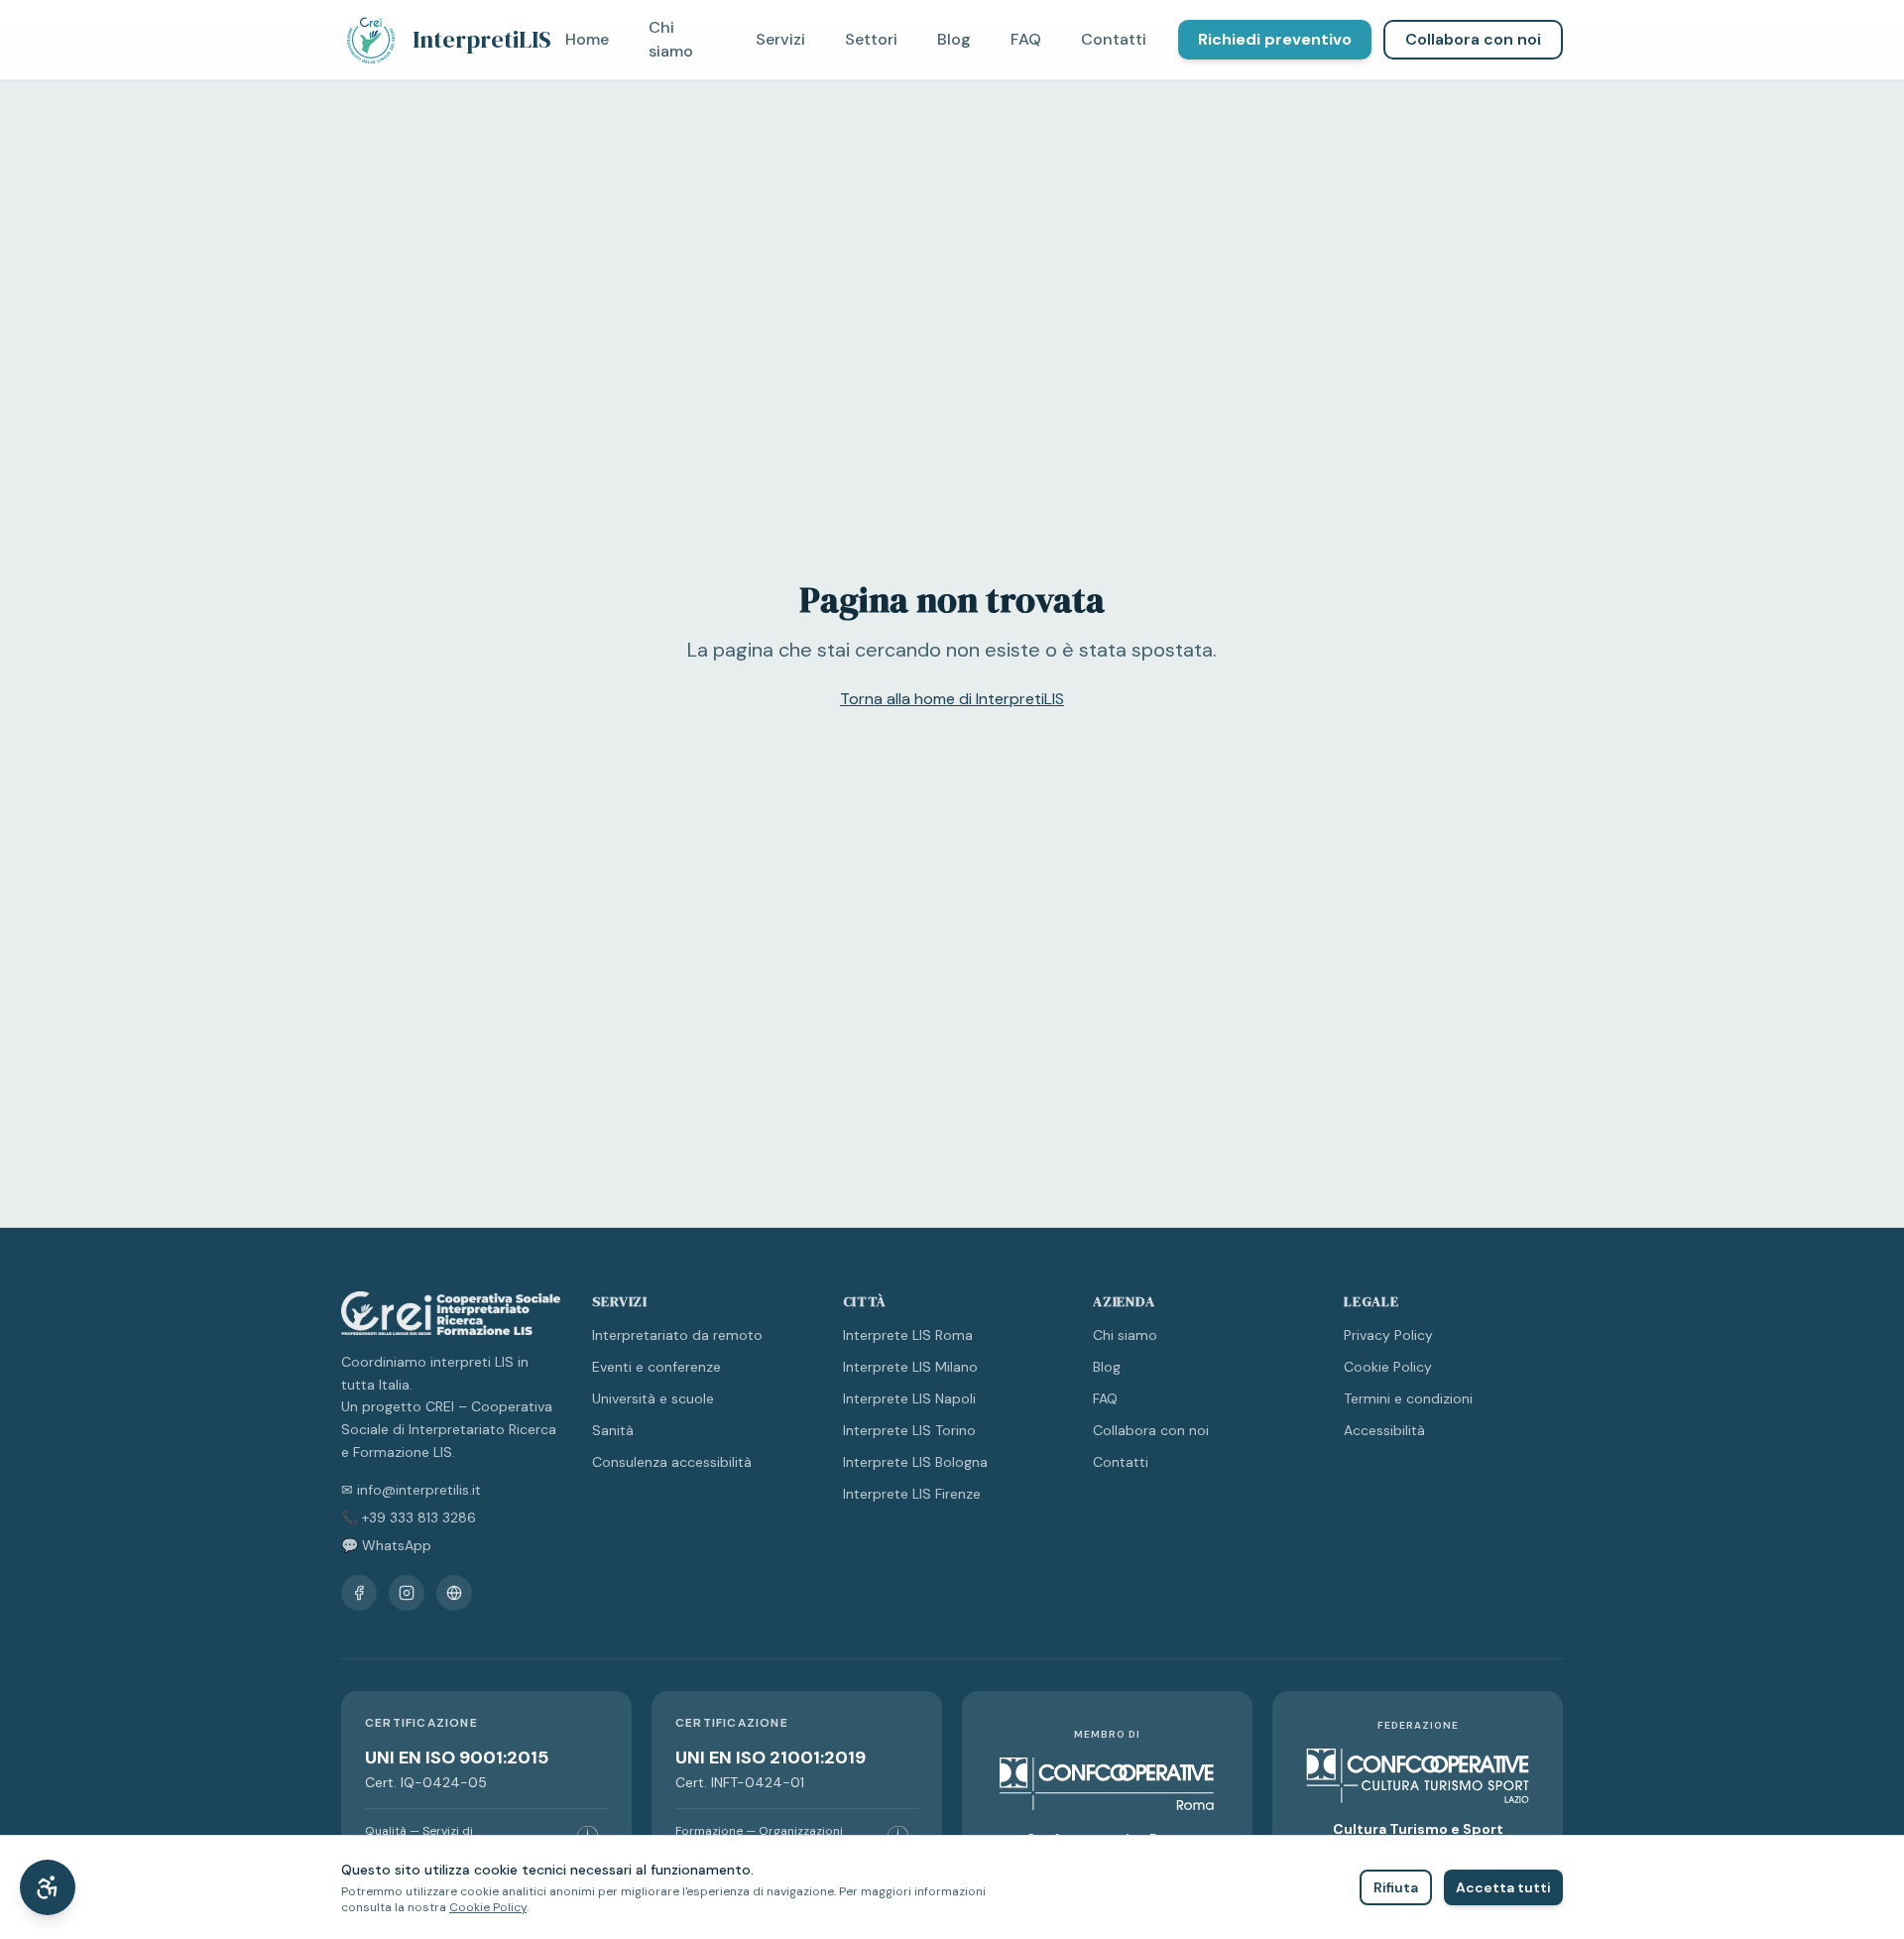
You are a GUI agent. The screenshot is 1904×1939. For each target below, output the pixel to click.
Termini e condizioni (1408, 1398)
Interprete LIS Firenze (912, 1494)
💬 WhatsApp (386, 1545)
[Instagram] (407, 1593)
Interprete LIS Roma (908, 1335)
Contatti (1114, 39)
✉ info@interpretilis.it (411, 1490)
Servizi (780, 39)
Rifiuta (1396, 1887)
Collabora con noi (1473, 39)
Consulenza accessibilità (672, 1462)
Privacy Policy (1388, 1335)
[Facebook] (359, 1593)
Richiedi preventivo (1275, 39)
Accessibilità (1384, 1430)
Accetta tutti (1503, 1887)
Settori (871, 39)
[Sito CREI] (454, 1593)
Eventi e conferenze (656, 1367)
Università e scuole (653, 1398)
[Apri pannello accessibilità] (48, 1887)
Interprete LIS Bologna (915, 1462)
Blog (954, 39)
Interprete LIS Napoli (909, 1398)
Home (587, 39)
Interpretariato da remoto (677, 1335)
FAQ (1026, 39)
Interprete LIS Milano (910, 1367)
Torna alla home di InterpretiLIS (952, 699)
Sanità (613, 1430)
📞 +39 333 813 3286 (409, 1517)
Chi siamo (671, 39)
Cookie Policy (1388, 1367)
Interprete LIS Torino (909, 1430)
